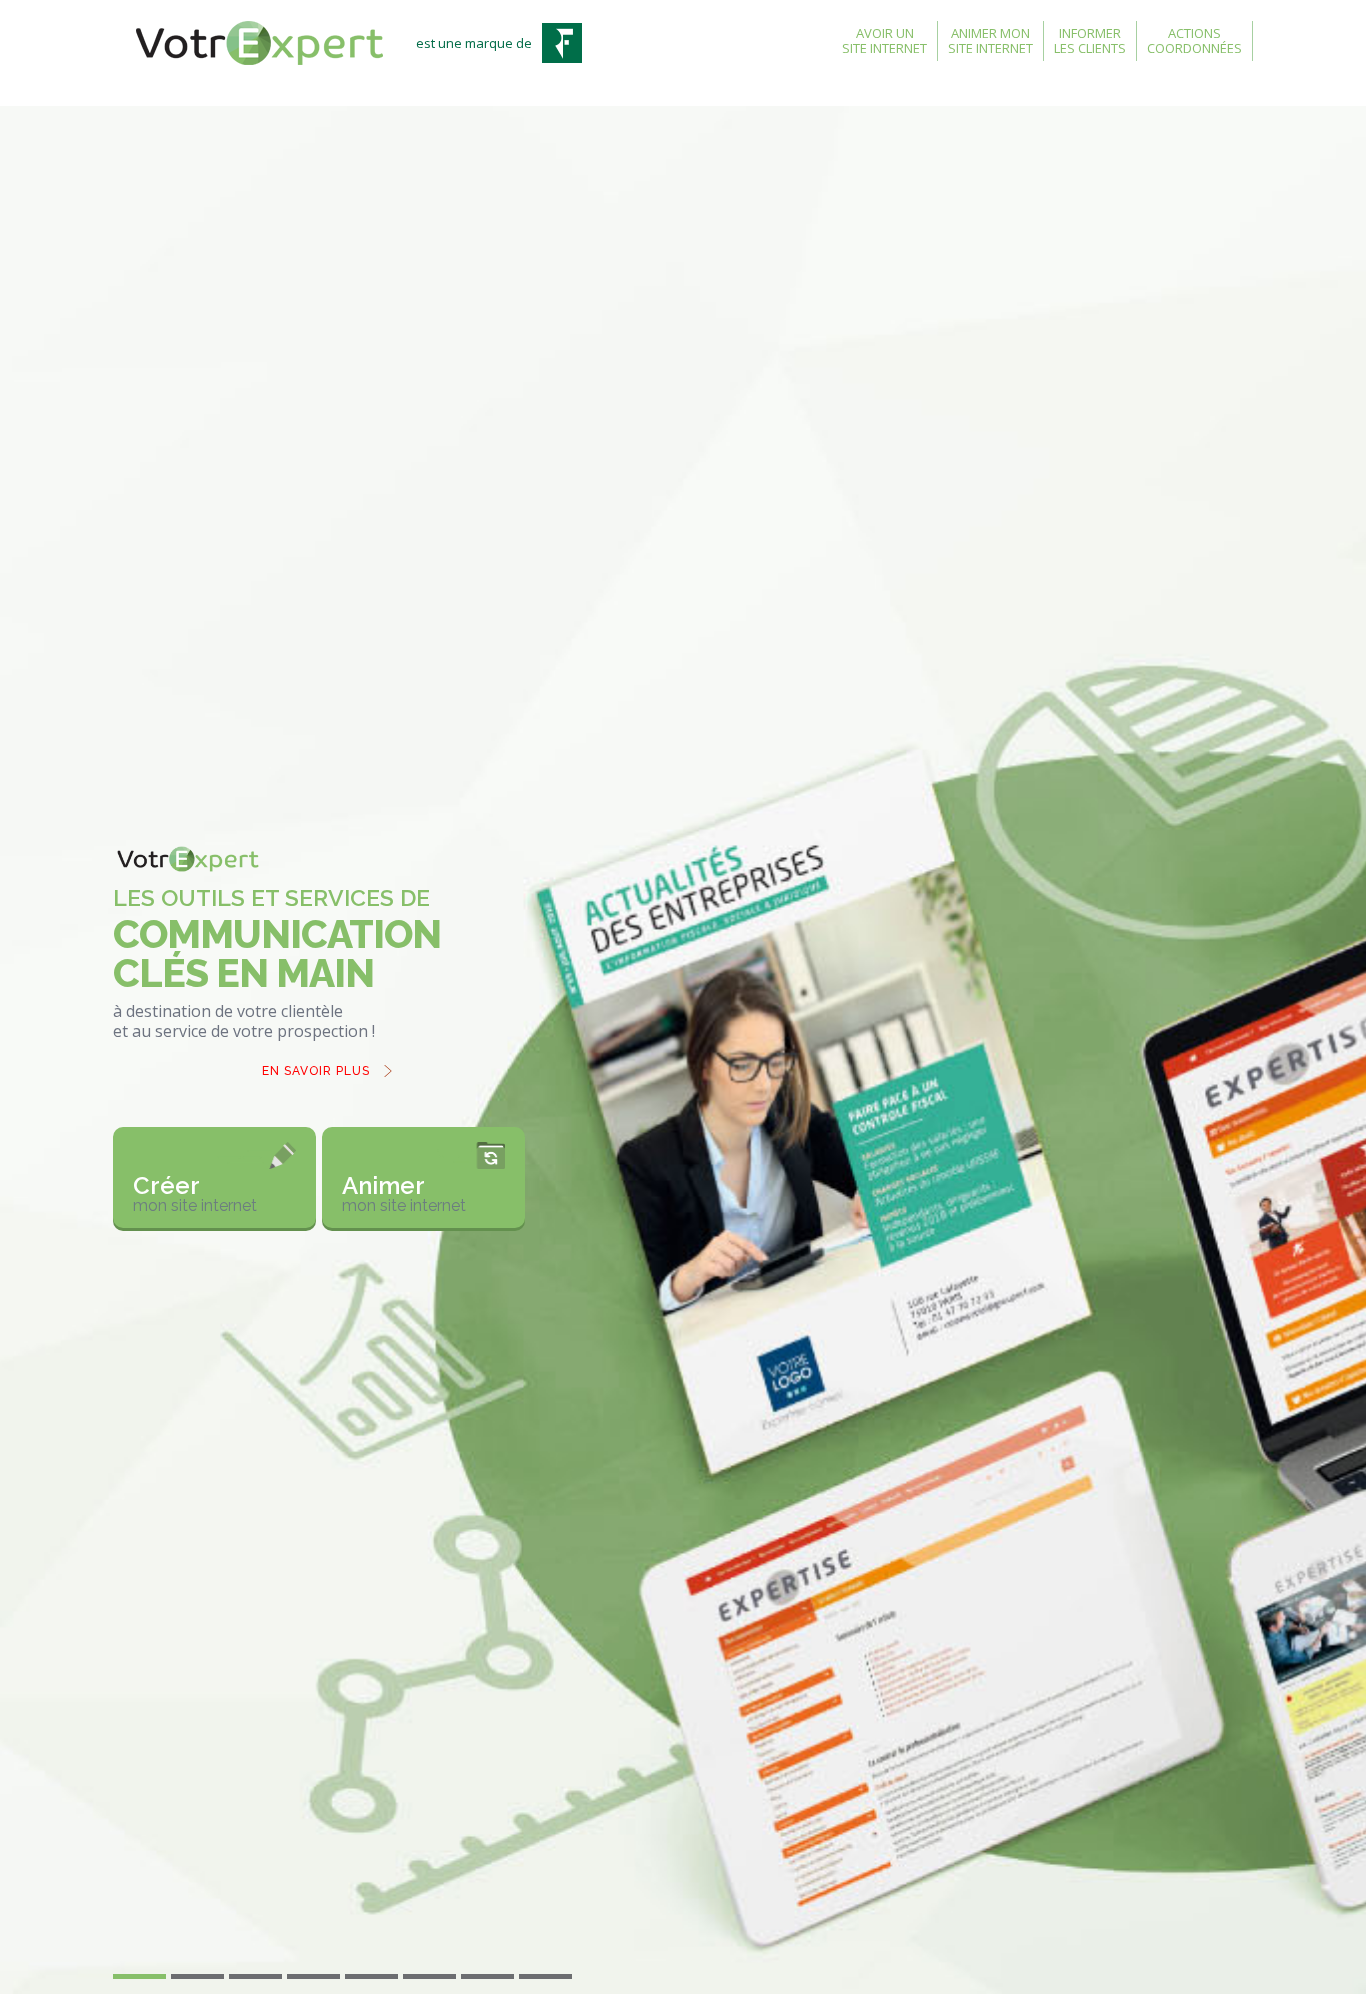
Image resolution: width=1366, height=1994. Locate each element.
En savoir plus (316, 1071)
